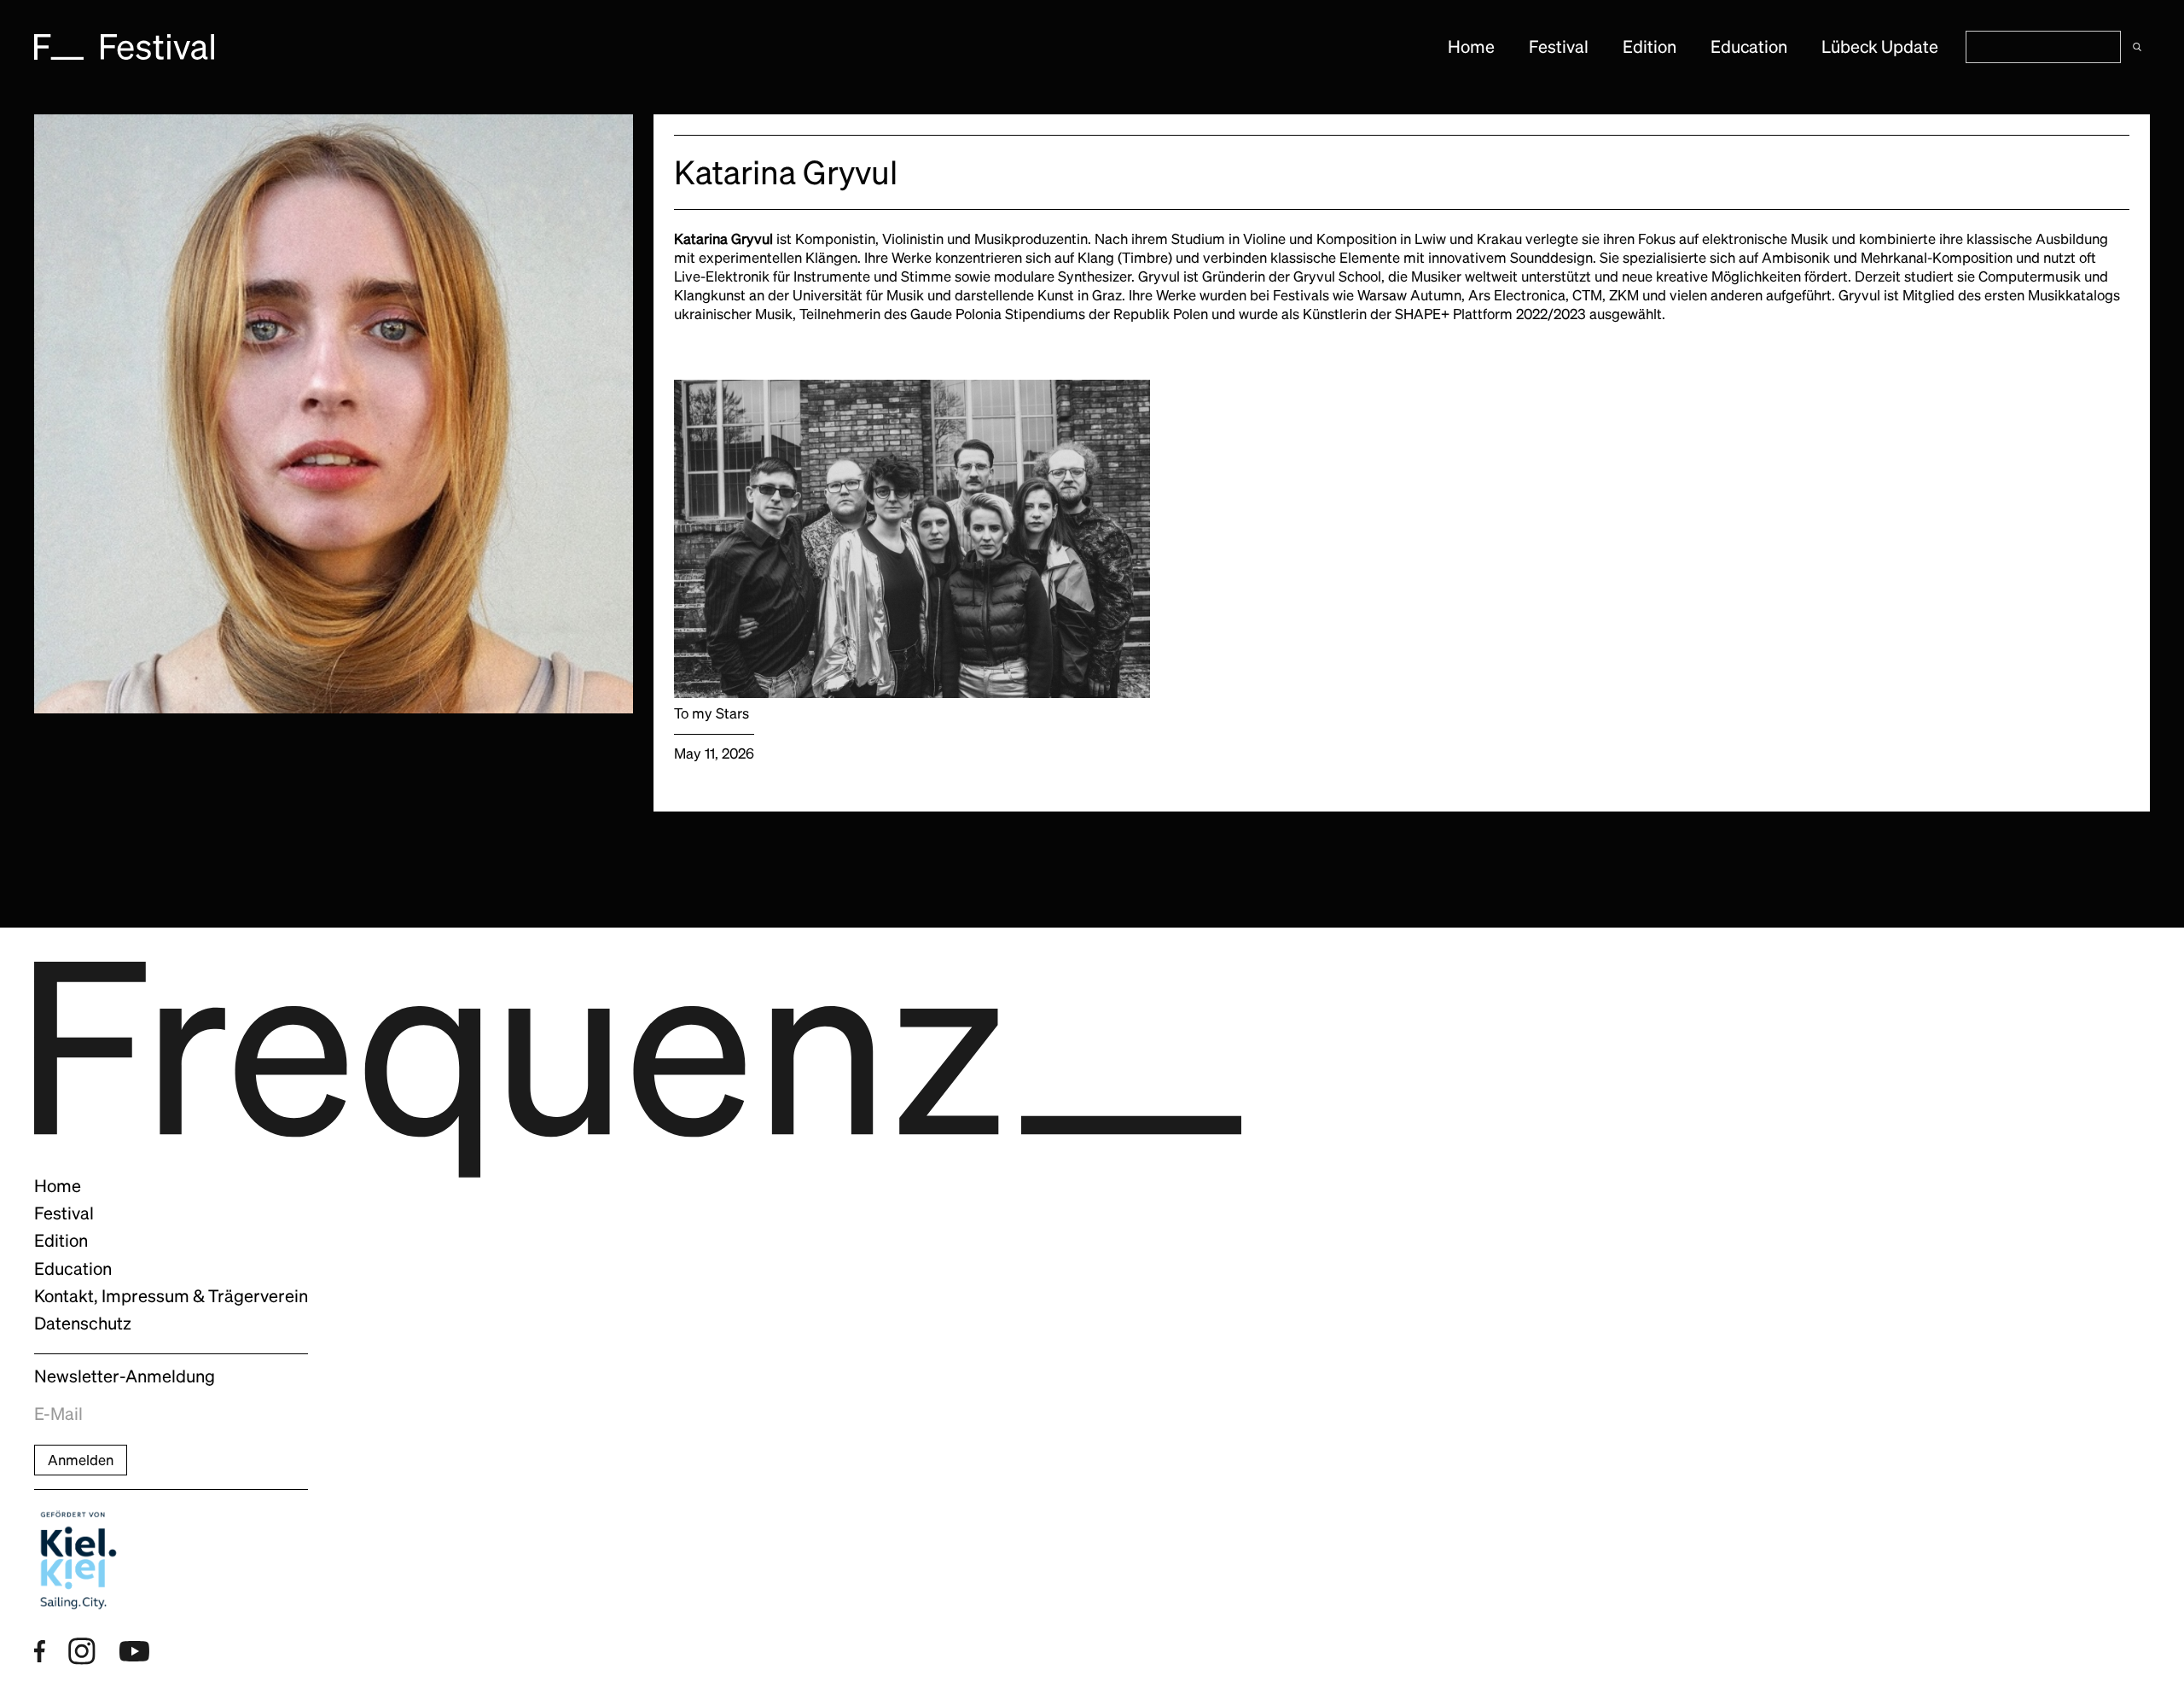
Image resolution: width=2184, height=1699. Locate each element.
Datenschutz (83, 1324)
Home (1471, 47)
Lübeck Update (1880, 47)
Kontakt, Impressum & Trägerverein (171, 1296)
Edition (1650, 47)
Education (1749, 47)
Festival (1559, 47)
